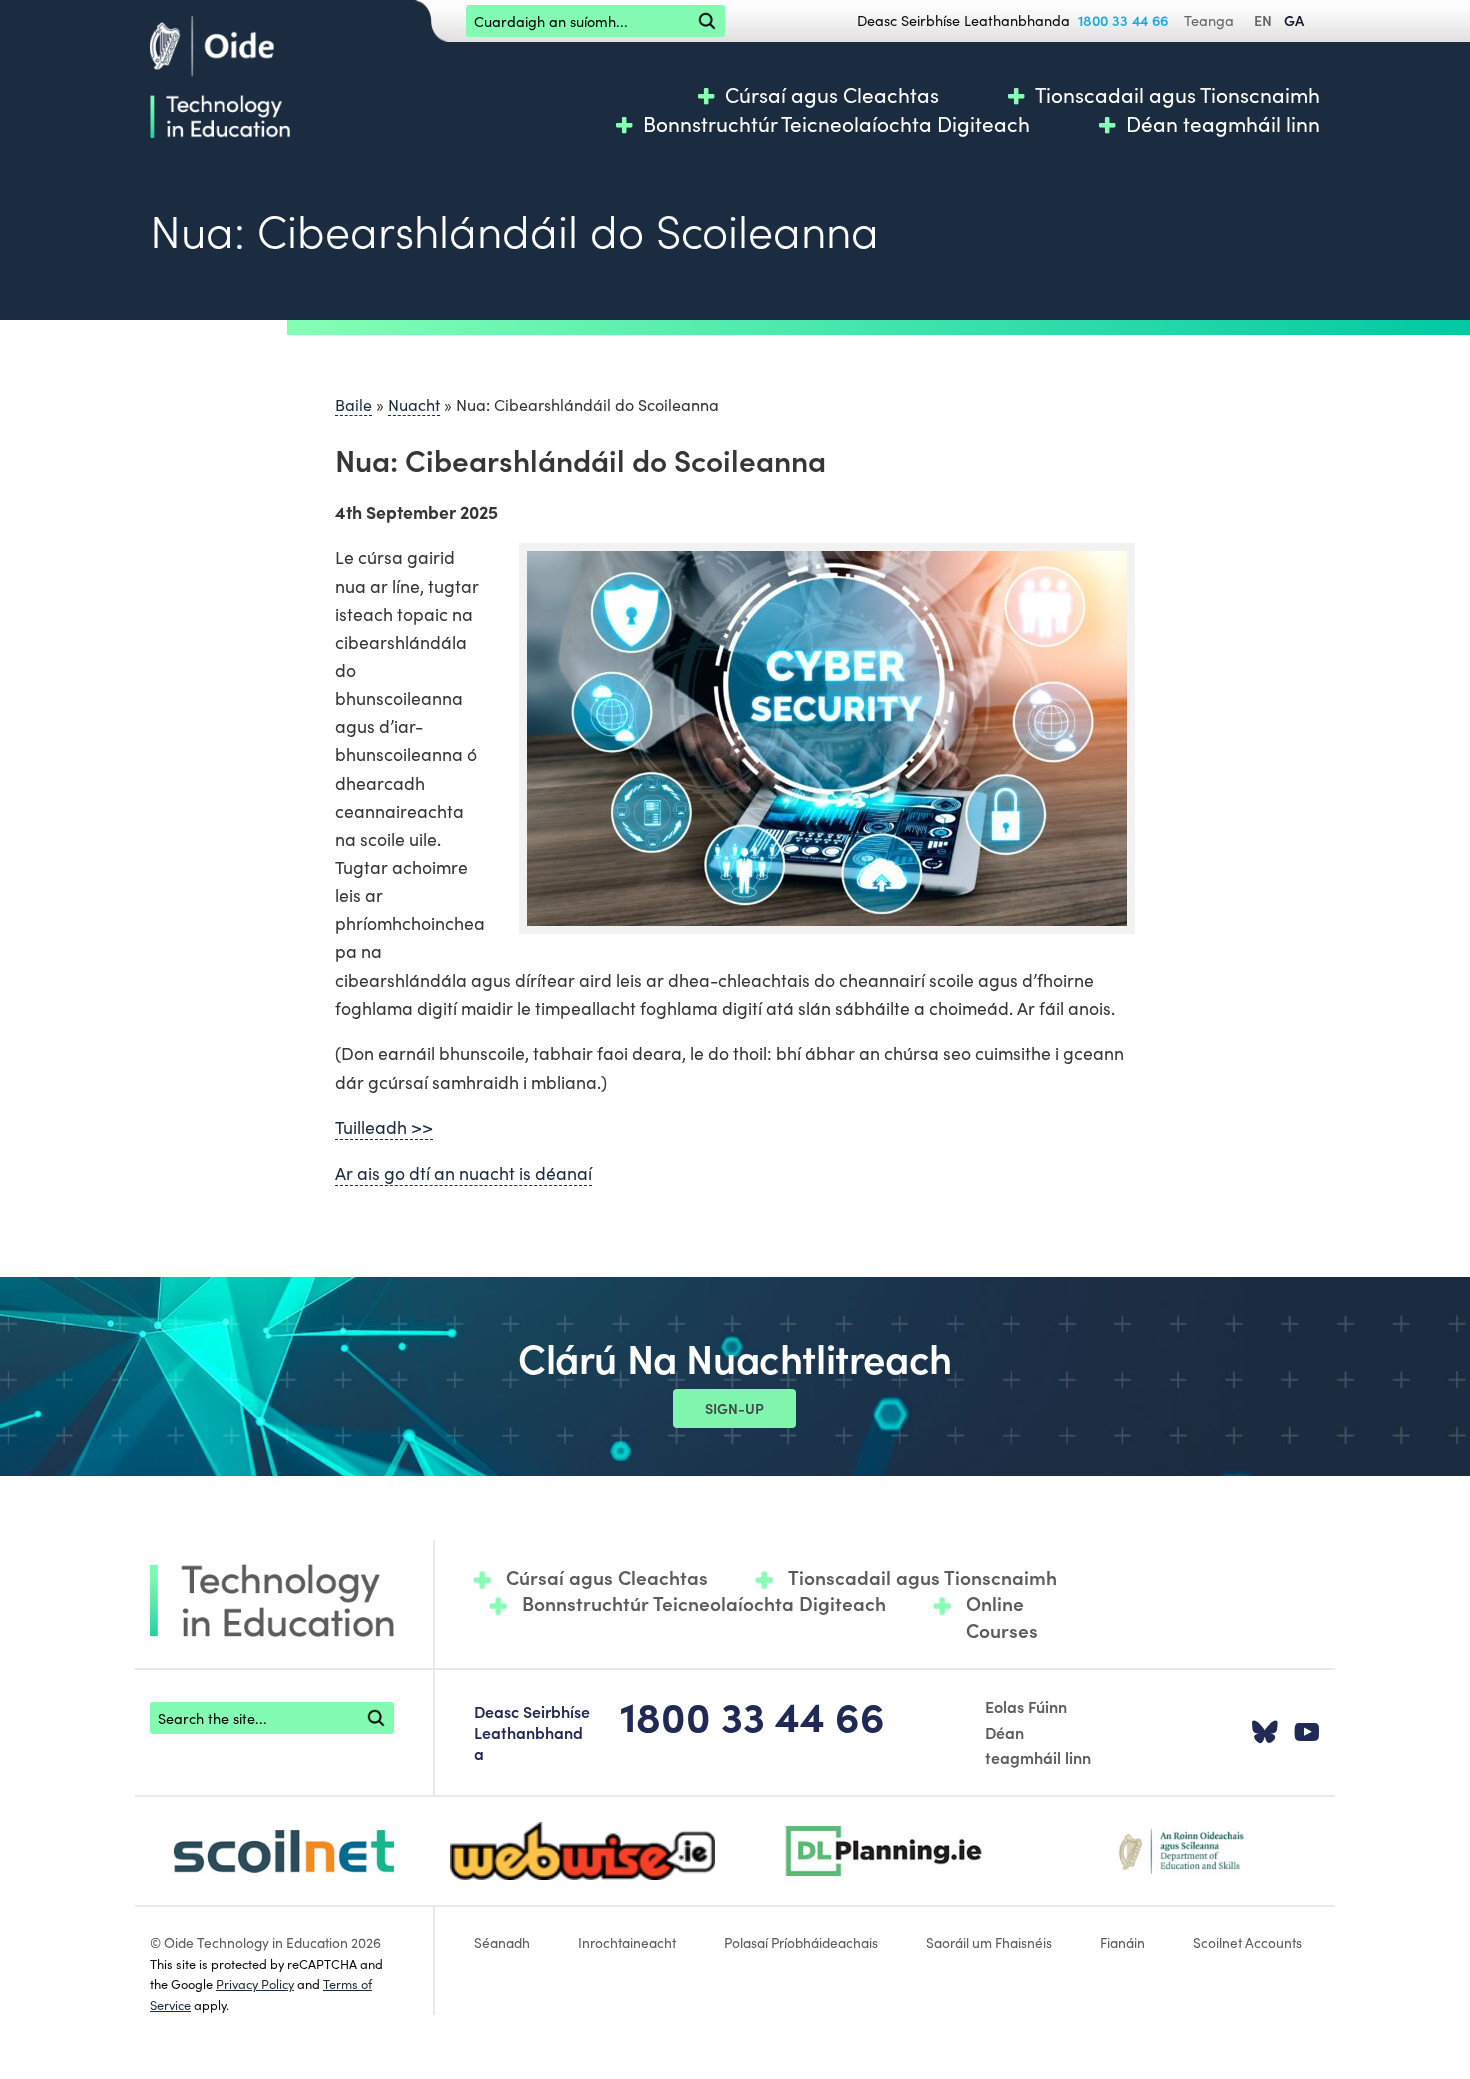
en (1263, 20)
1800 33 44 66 (1123, 20)
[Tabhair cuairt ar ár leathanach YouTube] (1307, 1733)
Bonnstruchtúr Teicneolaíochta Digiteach (836, 123)
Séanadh (502, 1942)
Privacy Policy (255, 1983)
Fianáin (1122, 1942)
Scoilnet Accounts (1247, 1942)
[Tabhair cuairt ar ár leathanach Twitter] (1265, 1733)
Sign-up (734, 1408)
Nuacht (414, 404)
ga (1294, 20)
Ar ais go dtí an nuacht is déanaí (463, 1172)
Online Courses (1002, 1616)
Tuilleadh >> (384, 1126)
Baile (353, 404)
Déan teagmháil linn (1223, 123)
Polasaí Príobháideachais (801, 1942)
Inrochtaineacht (627, 1942)
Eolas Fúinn (1026, 1706)
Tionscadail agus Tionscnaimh (1177, 94)
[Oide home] (220, 74)
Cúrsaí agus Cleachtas (832, 94)
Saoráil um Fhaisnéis (989, 1942)
